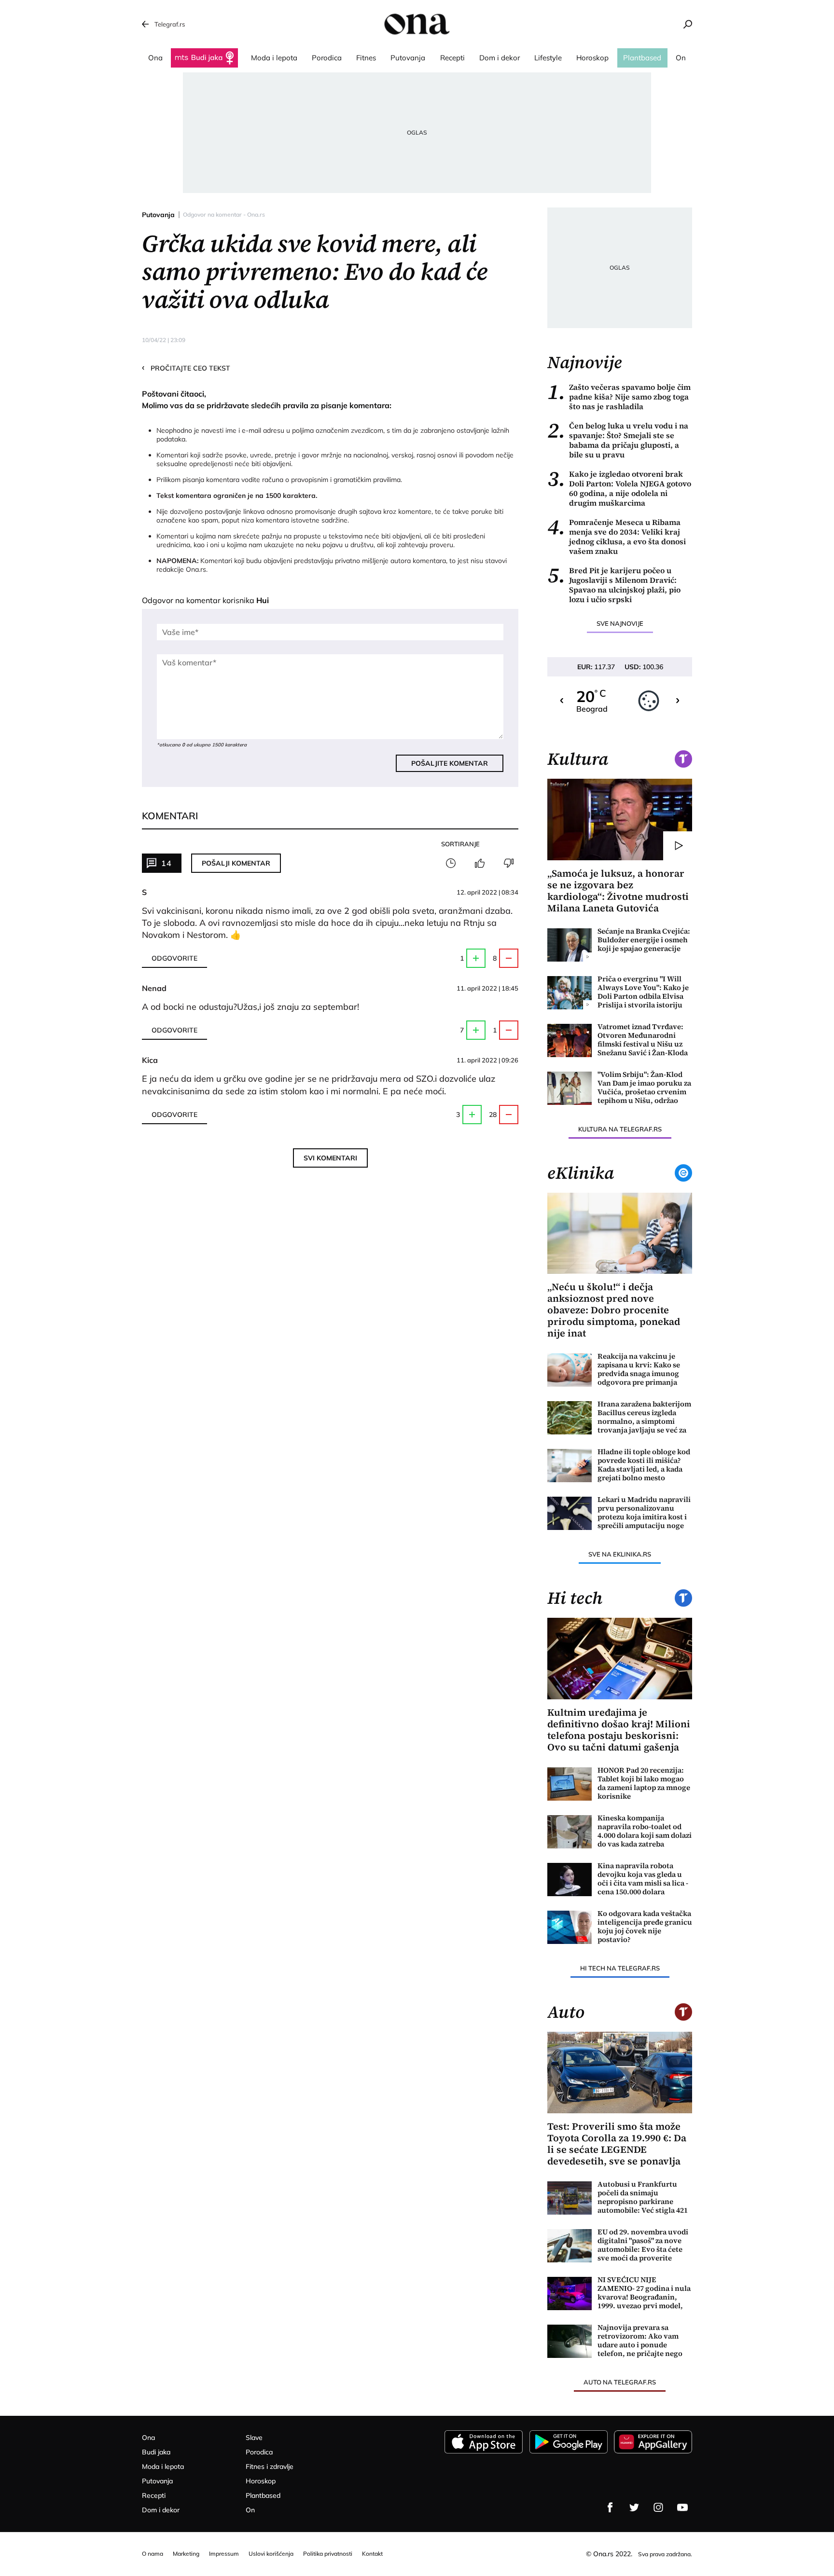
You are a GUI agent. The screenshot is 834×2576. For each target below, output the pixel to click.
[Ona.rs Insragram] (658, 2507)
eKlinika (581, 1173)
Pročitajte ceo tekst (186, 368)
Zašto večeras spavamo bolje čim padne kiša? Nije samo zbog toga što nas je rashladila (619, 397)
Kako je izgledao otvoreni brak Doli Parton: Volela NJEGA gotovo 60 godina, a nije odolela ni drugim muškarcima (619, 488)
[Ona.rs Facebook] (610, 2507)
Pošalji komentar (236, 863)
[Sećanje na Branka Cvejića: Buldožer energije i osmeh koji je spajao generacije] (570, 945)
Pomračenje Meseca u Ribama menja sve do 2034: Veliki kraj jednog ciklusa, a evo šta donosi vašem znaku (617, 537)
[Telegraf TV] (682, 2507)
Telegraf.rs (170, 24)
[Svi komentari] (451, 863)
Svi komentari (330, 1158)
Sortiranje (460, 844)
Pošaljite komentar (450, 763)
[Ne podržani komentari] (509, 863)
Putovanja (158, 215)
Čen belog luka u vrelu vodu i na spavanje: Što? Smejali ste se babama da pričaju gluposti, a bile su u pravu (618, 440)
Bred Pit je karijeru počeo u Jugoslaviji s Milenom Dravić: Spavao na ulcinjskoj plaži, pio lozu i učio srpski (614, 585)
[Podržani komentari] (480, 863)
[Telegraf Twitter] (634, 2507)
